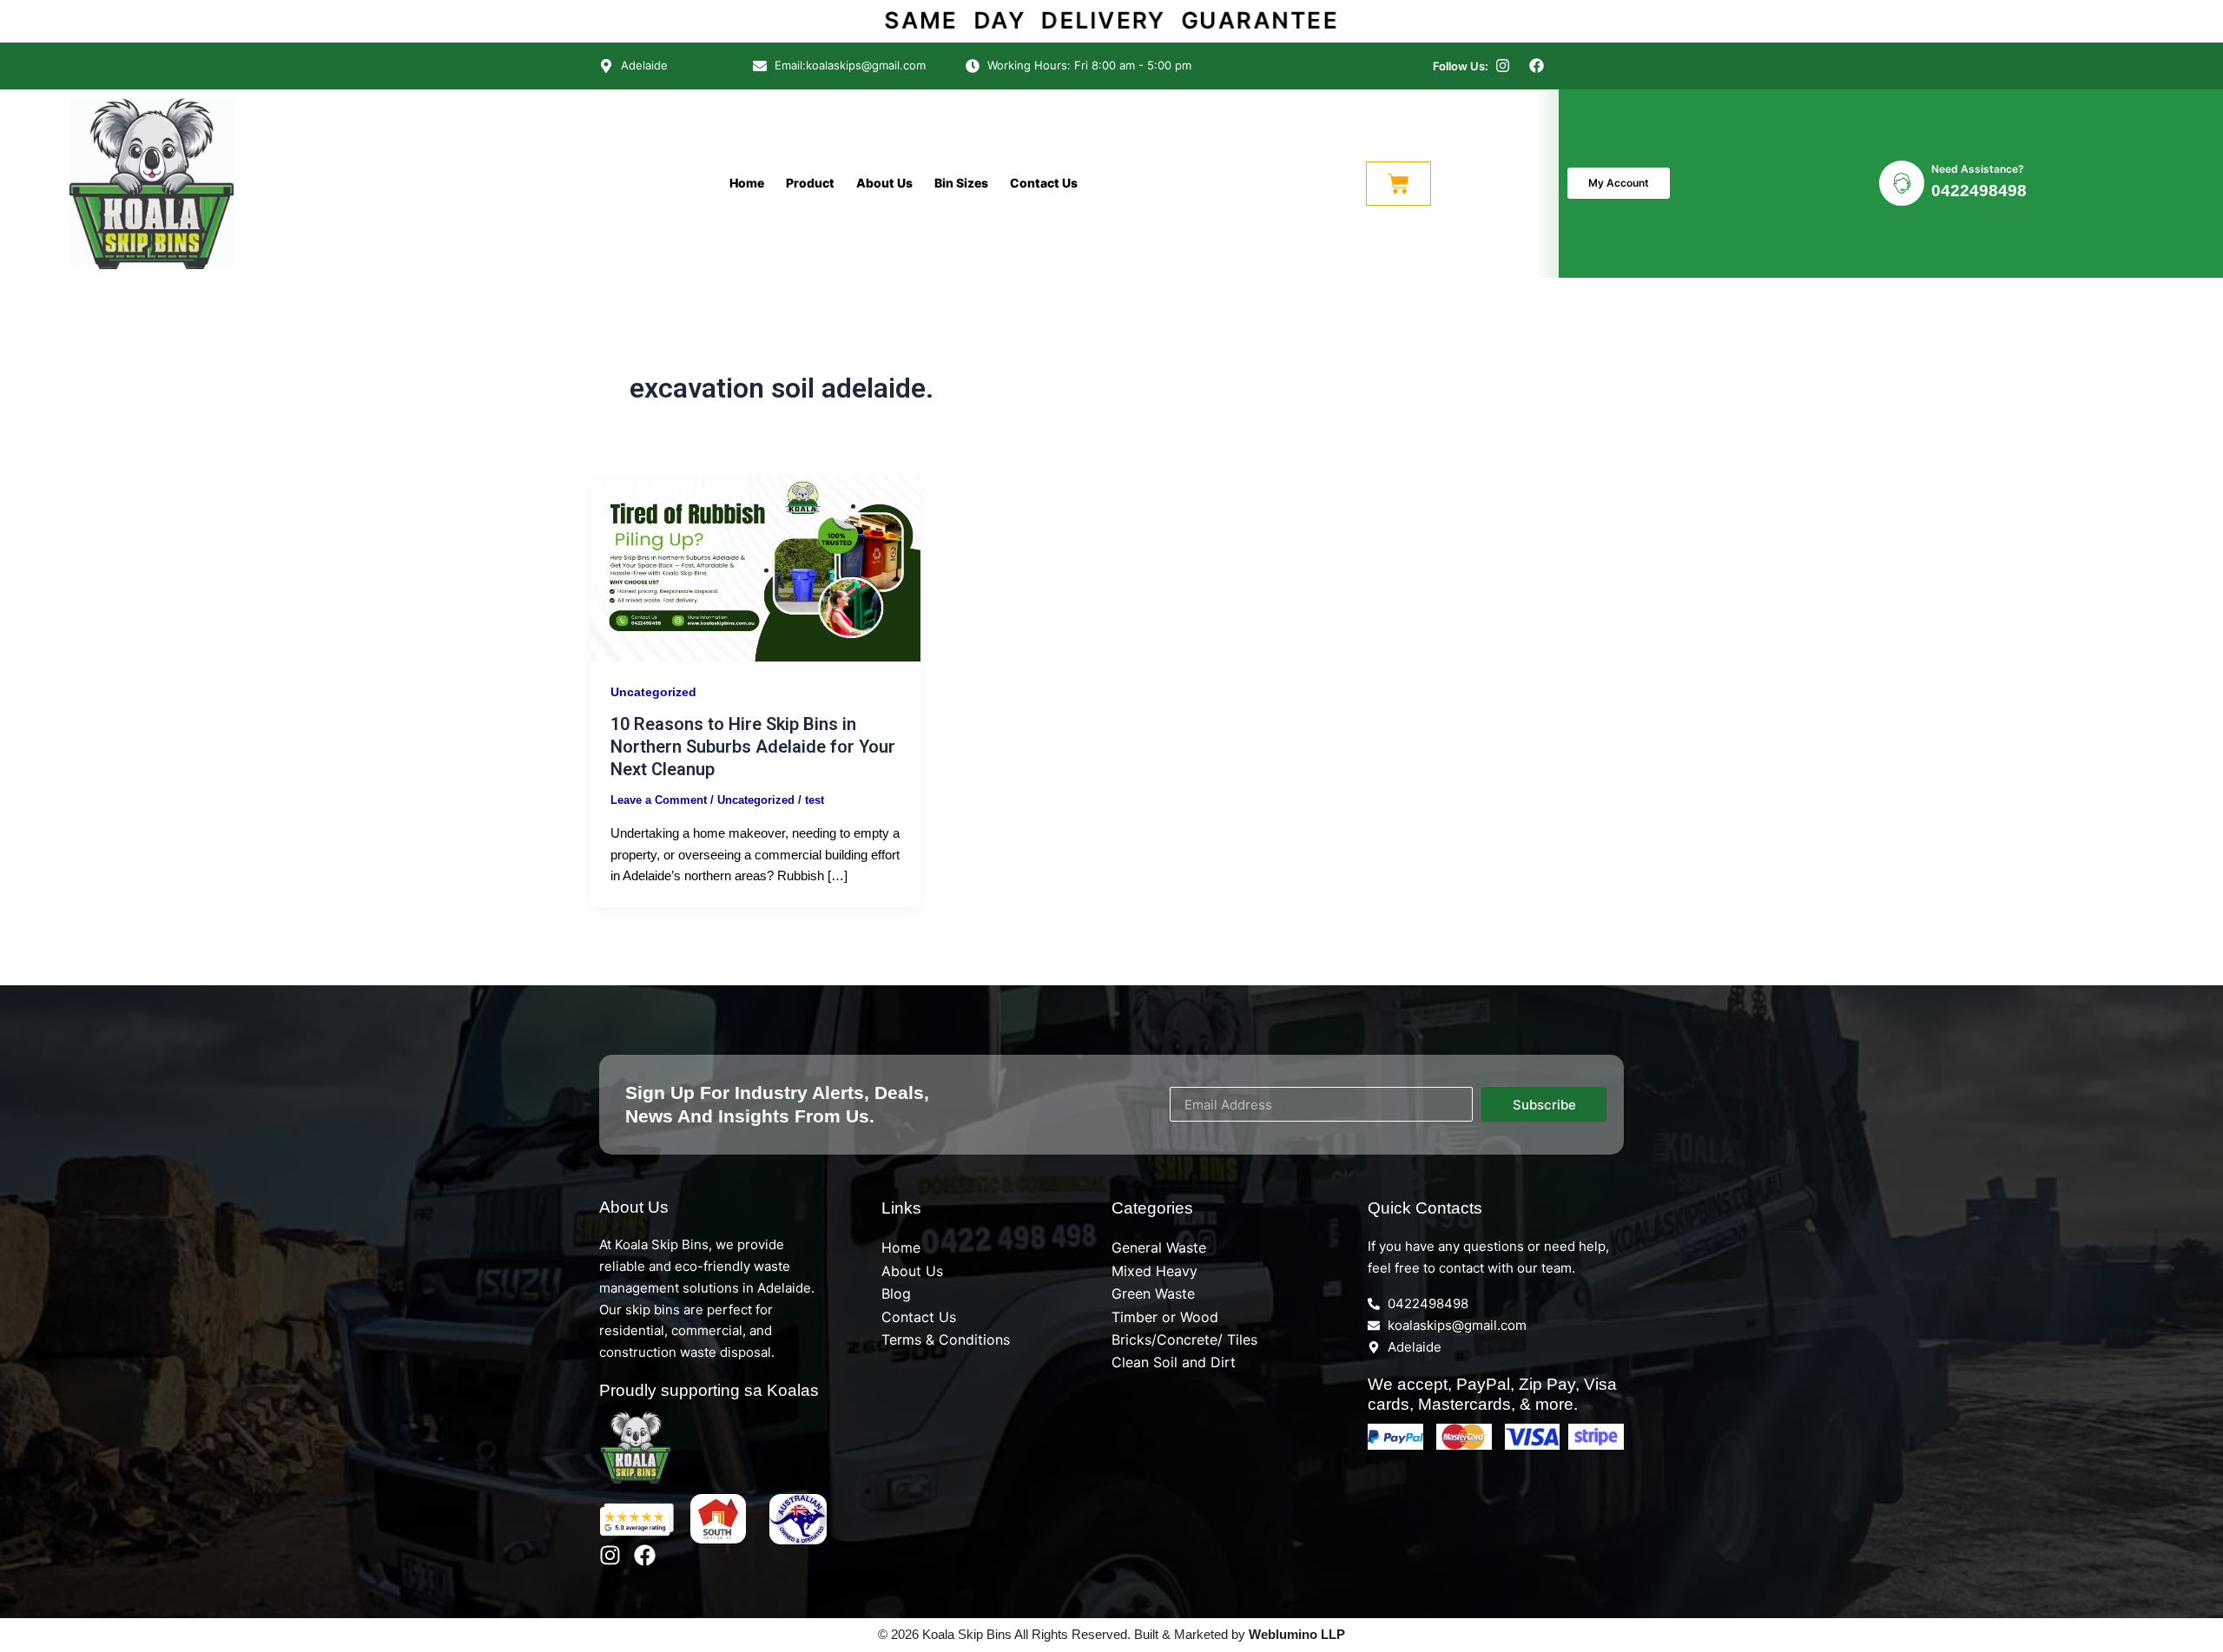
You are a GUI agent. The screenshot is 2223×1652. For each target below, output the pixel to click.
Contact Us (1044, 183)
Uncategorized (653, 692)
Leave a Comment (659, 800)
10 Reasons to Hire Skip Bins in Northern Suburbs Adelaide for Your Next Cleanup (753, 747)
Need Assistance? (1978, 169)
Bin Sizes (961, 183)
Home (747, 183)
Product (810, 183)
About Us (884, 183)
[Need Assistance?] (1902, 183)
